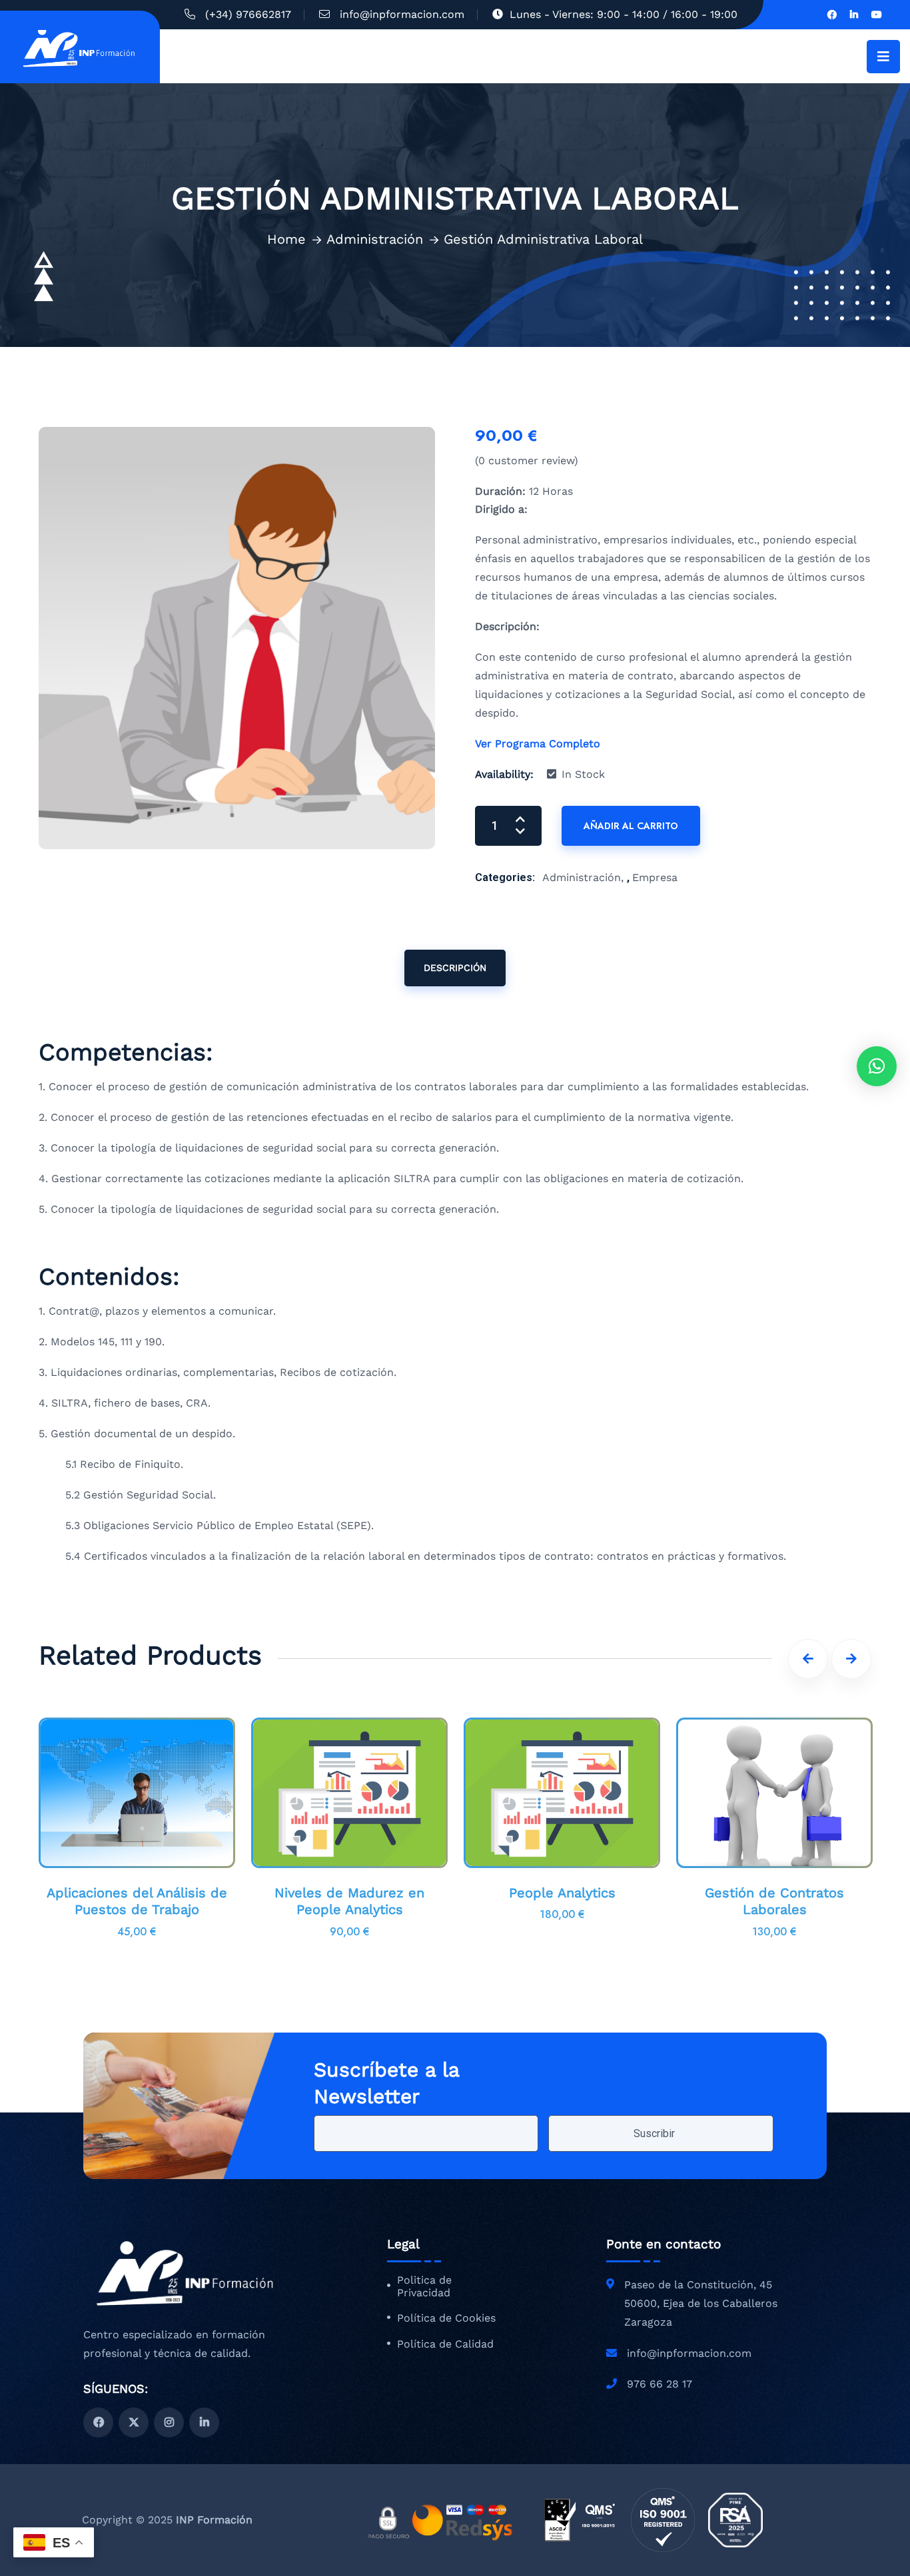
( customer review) (527, 461)
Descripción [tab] (455, 968)
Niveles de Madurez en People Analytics (349, 1901)
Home (286, 239)
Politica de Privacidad (424, 2287)
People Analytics (562, 1893)
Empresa (655, 877)
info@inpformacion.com (402, 14)
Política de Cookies (446, 2318)
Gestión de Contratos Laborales (774, 1901)
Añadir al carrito (631, 826)
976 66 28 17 (660, 2384)
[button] (877, 1066)
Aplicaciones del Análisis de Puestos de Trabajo (137, 1901)
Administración (375, 239)
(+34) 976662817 (248, 14)
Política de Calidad (445, 2344)
